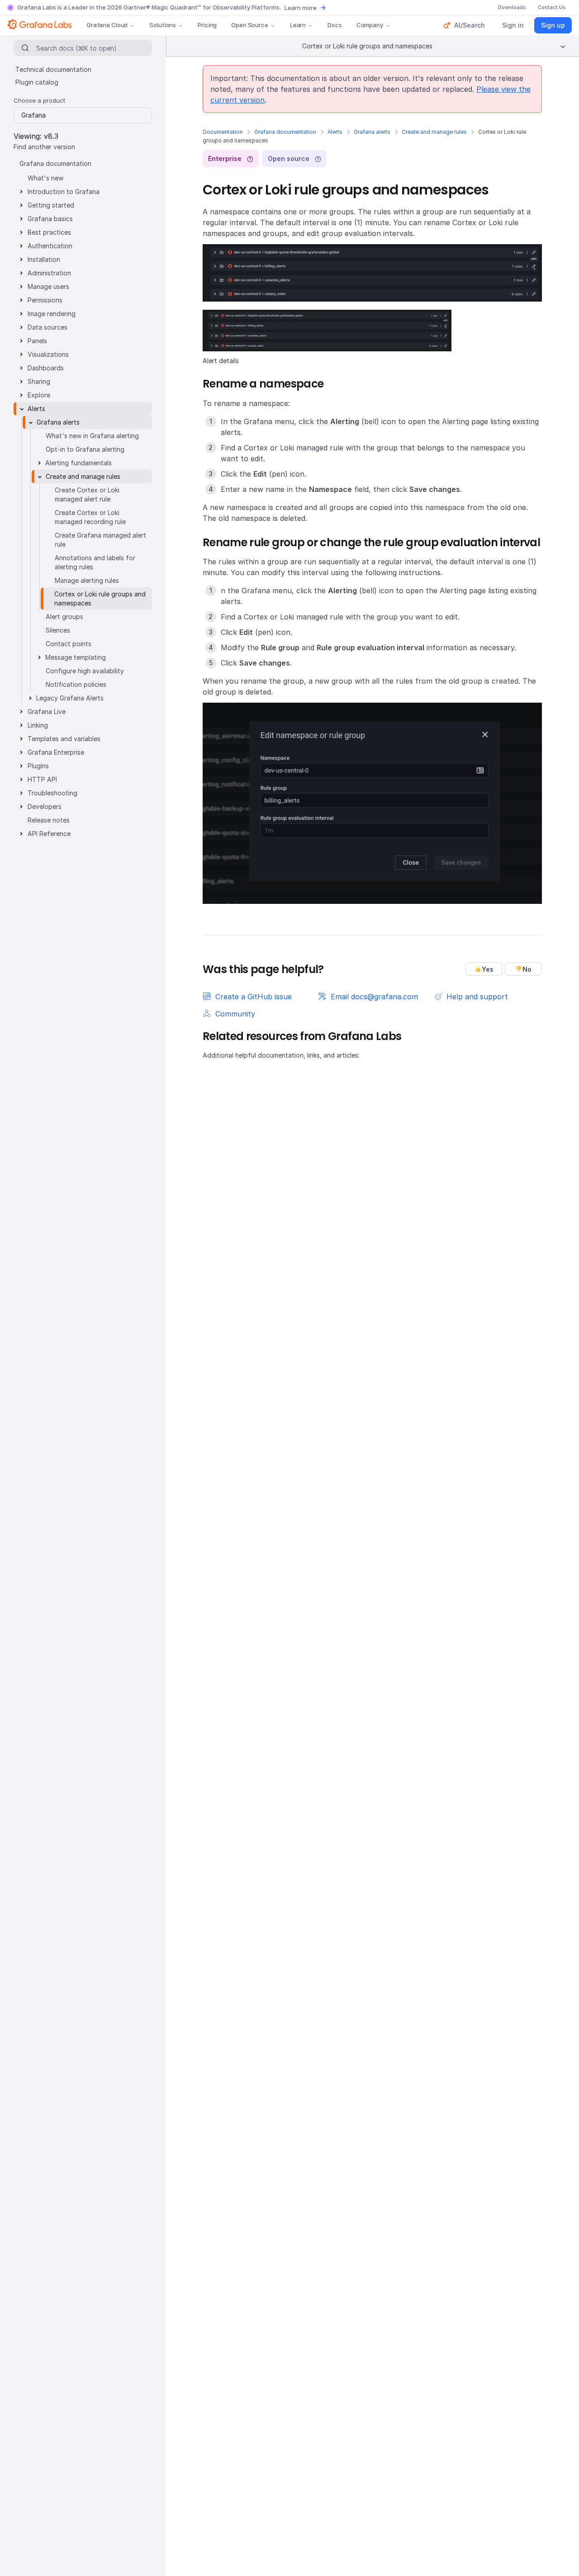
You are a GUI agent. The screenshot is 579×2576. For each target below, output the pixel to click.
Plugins (38, 766)
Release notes (49, 820)
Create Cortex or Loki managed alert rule (87, 494)
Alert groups (64, 617)
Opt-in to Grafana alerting (85, 449)
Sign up (553, 25)
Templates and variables (64, 739)
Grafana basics (50, 219)
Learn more (301, 8)
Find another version (44, 147)
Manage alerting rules (87, 580)
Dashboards (46, 368)
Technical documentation (53, 69)
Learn (298, 25)
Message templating (76, 657)
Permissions (45, 300)
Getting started (51, 205)
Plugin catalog (37, 82)
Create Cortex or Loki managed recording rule (90, 517)
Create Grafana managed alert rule (100, 540)
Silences (58, 630)
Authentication (50, 246)
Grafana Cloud (107, 25)
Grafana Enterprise (56, 752)
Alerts (335, 132)
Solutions (163, 25)
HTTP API (42, 779)
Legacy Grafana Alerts (70, 698)
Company (370, 25)
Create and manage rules (434, 132)
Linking (38, 725)
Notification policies (76, 684)
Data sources (47, 327)
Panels (37, 341)
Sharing (39, 381)
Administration (49, 273)
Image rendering (52, 314)
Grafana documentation (285, 132)
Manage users (48, 286)
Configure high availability (85, 671)
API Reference (49, 834)
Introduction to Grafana (64, 191)
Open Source (250, 25)
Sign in (513, 25)
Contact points (69, 644)
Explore (39, 395)
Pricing (207, 25)
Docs (335, 25)
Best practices (49, 232)
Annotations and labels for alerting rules (95, 562)
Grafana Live (47, 711)
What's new (45, 178)
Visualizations (48, 354)
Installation (44, 259)
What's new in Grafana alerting (92, 436)
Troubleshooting (52, 793)
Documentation (223, 132)
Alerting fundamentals (78, 463)
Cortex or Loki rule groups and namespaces (100, 598)
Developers (45, 806)
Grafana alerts (372, 132)
